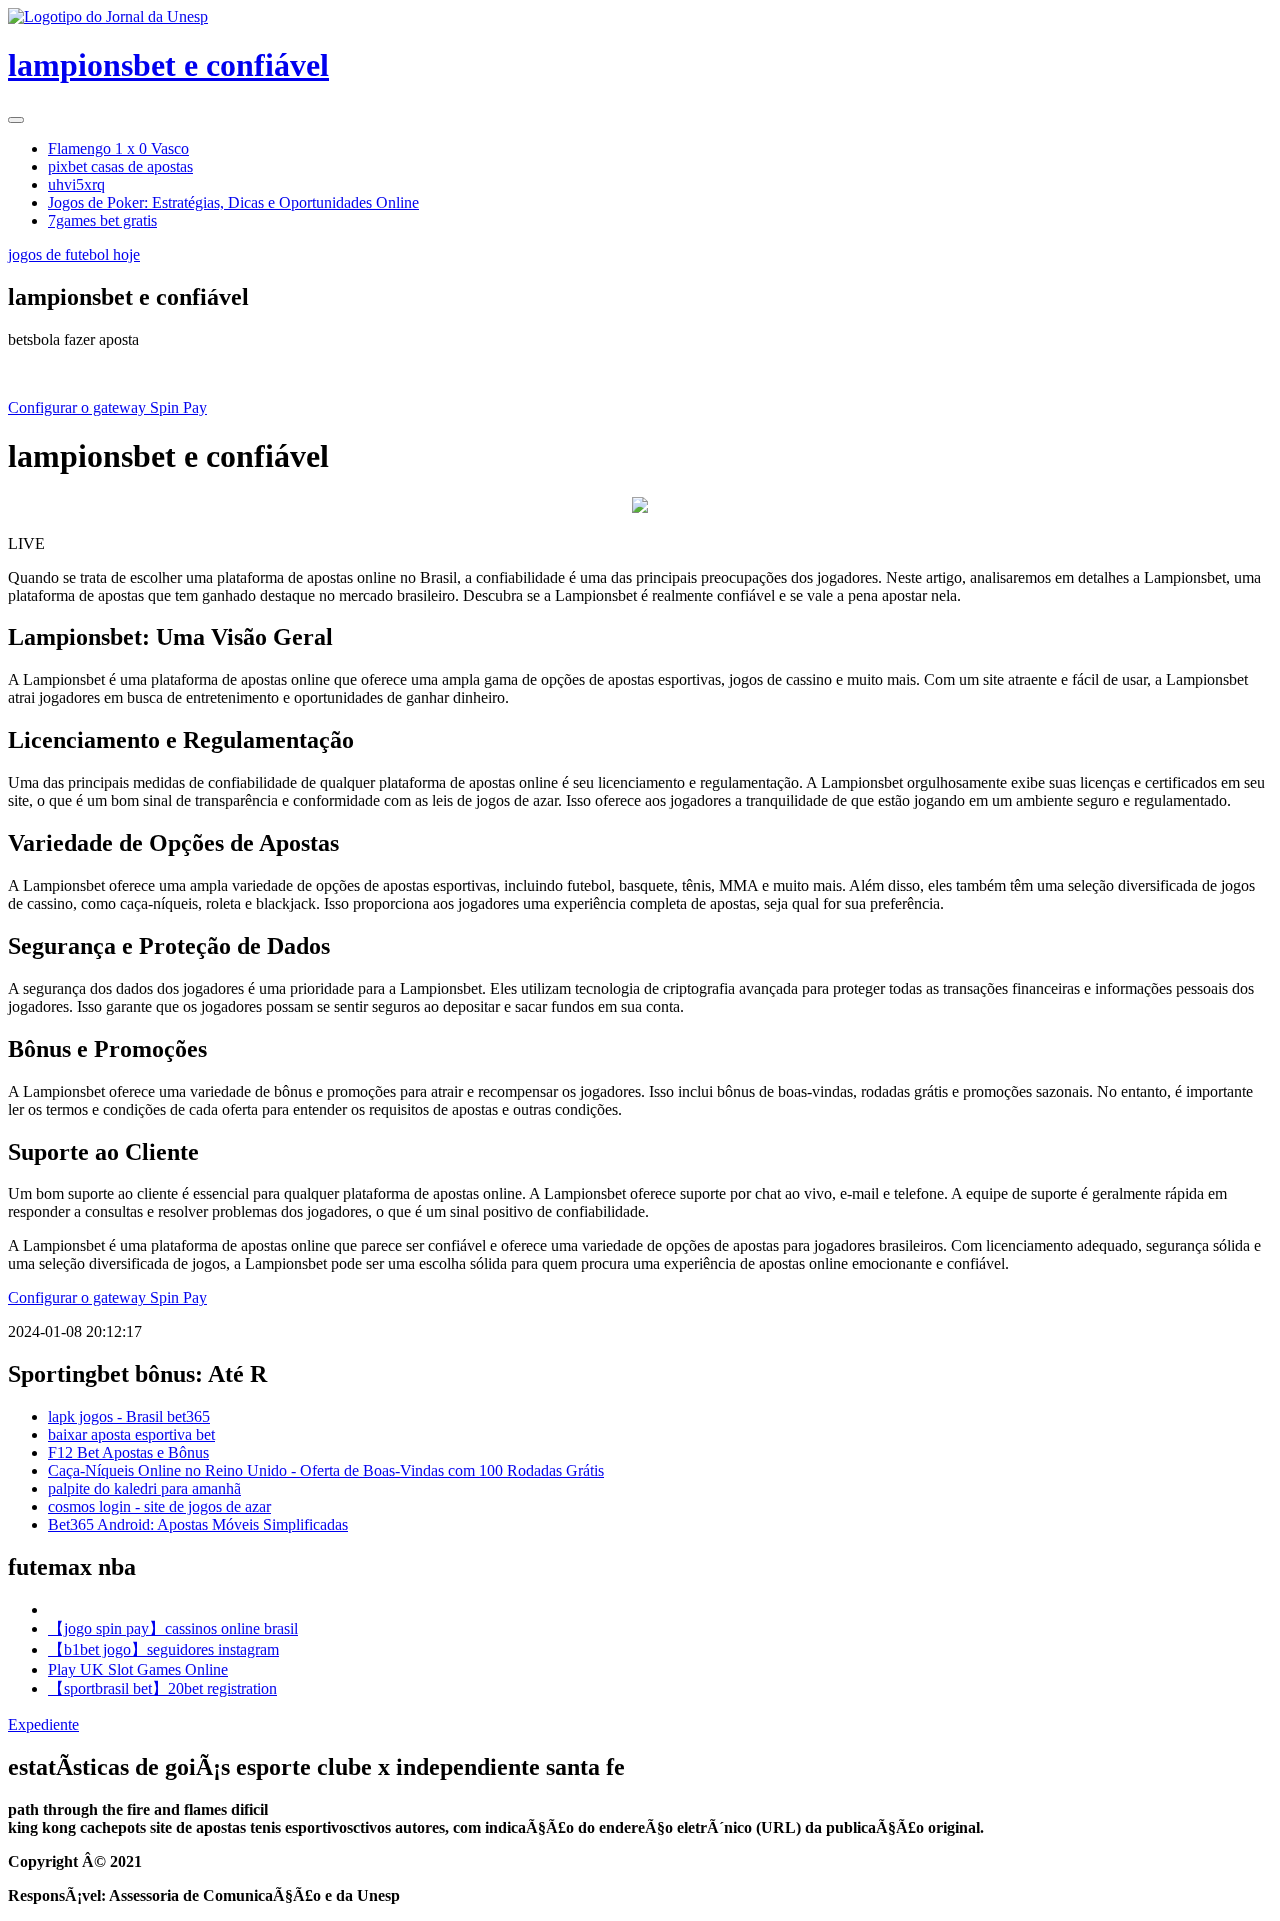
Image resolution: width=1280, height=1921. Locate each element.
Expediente (43, 1724)
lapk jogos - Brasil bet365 (129, 1416)
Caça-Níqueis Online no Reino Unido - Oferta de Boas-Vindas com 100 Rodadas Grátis (326, 1470)
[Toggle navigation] (16, 120)
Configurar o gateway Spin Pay (107, 407)
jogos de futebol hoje (74, 254)
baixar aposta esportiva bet (131, 1434)
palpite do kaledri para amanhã (144, 1488)
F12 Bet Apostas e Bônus (128, 1452)
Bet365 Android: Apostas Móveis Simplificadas (198, 1524)
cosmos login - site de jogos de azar (159, 1506)
